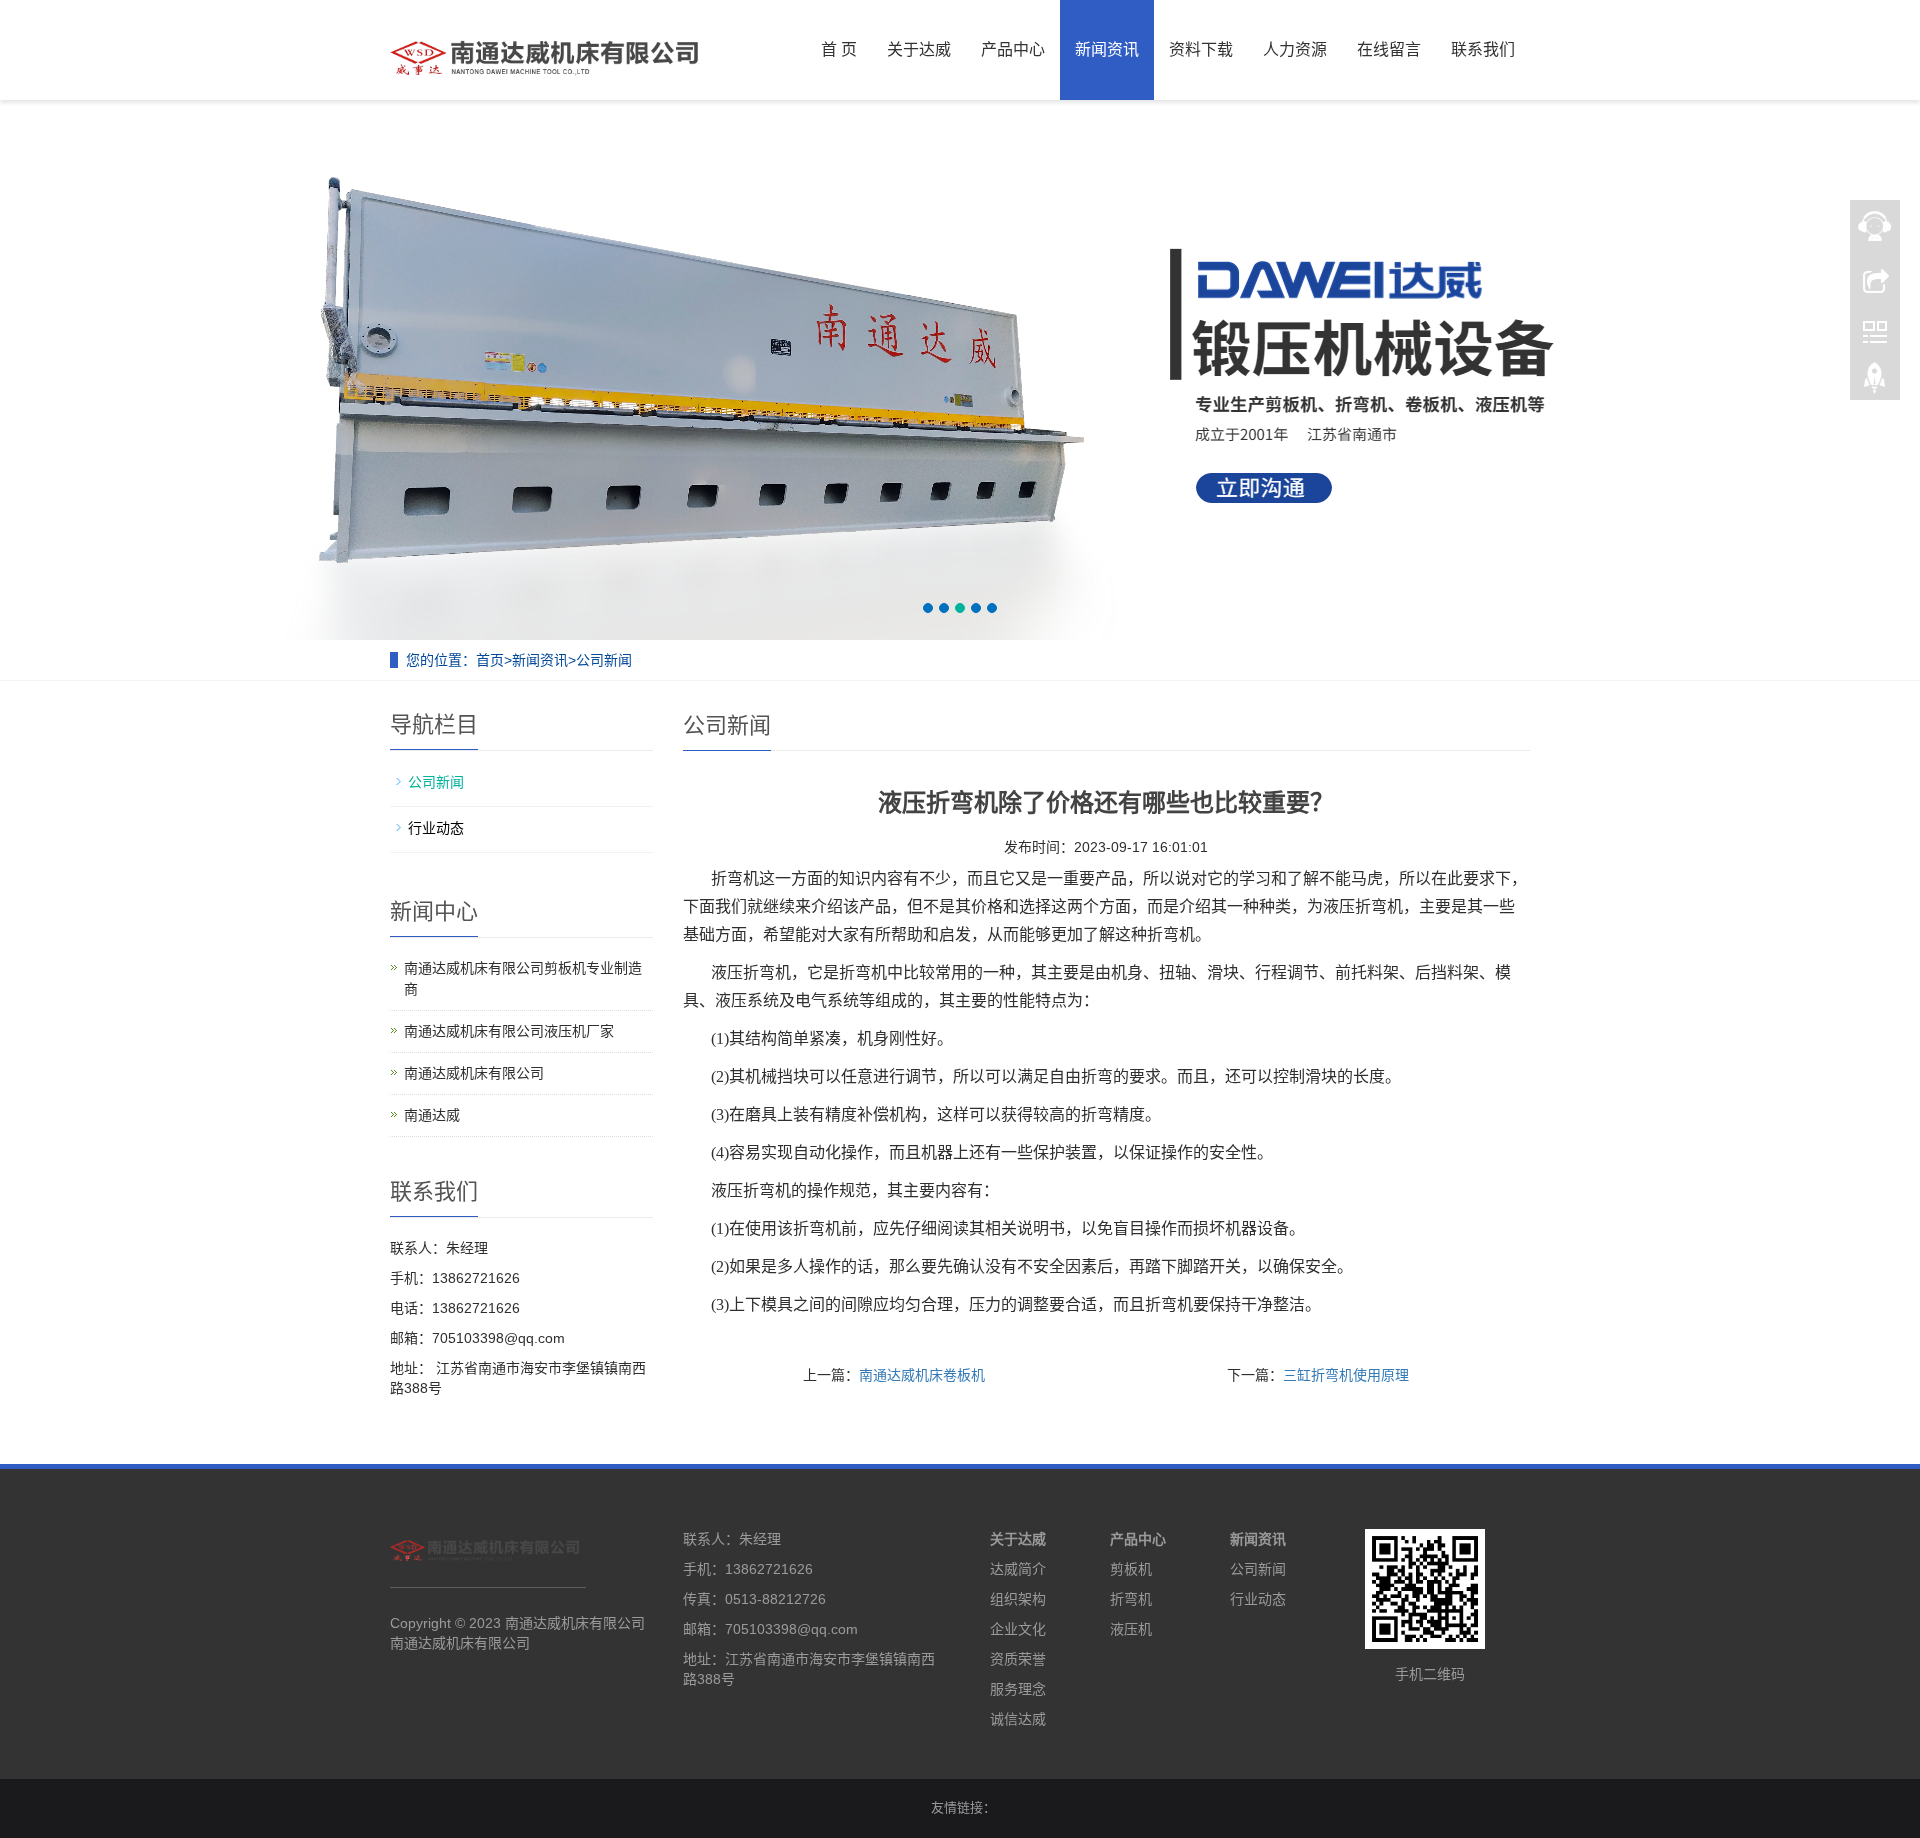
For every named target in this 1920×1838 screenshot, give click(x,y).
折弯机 (1131, 1599)
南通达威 (432, 1115)
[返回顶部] (1875, 383)
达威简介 (1018, 1569)
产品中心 (1013, 49)
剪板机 (1131, 1569)
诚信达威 (1018, 1719)
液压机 (1131, 1629)
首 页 (839, 49)
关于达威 (919, 49)
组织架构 (1018, 1599)
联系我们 (1483, 49)
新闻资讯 (1107, 49)
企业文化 (1018, 1629)
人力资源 (1295, 49)
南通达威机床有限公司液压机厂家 (509, 1031)
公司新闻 (604, 660)
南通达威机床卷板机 (922, 1375)
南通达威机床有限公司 (474, 1073)
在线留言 (1389, 49)
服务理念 (1018, 1689)
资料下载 (1201, 49)
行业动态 (436, 828)
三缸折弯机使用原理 (1346, 1375)
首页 (490, 660)
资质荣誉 (1018, 1659)
